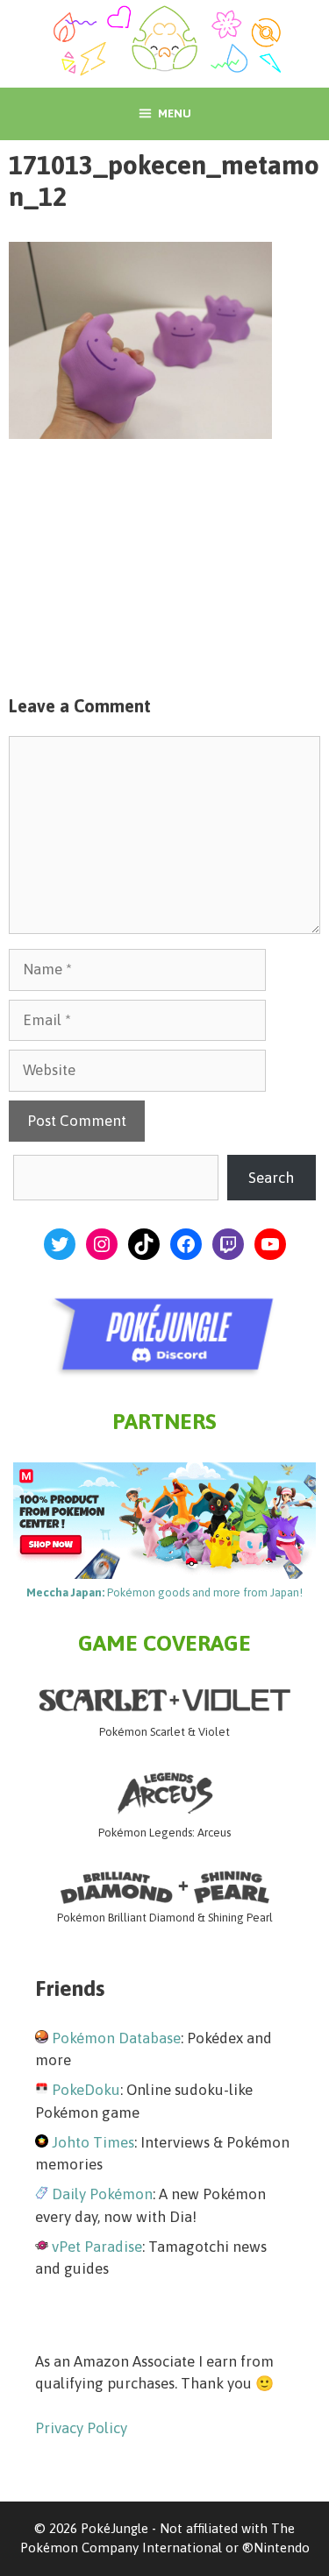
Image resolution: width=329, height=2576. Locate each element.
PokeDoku (86, 2090)
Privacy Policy (81, 2428)
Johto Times (93, 2142)
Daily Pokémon (102, 2194)
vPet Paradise (97, 2247)
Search (271, 1178)
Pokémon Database (116, 2038)
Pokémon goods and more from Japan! (164, 1592)
